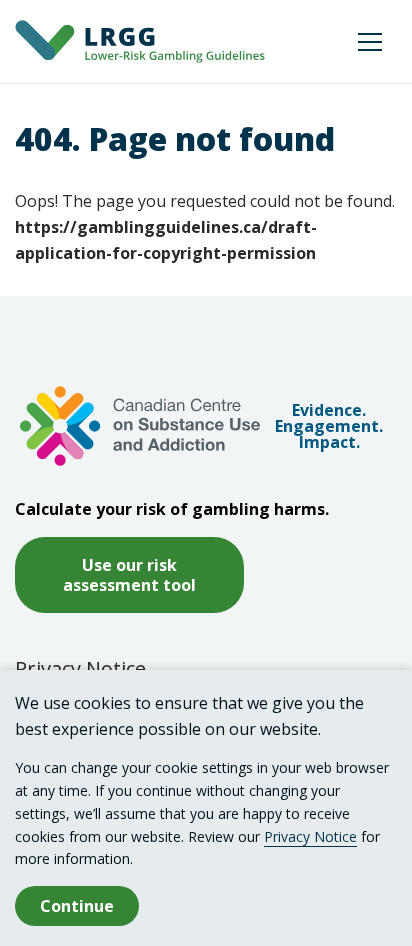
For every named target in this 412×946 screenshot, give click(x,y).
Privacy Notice (80, 668)
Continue (77, 906)
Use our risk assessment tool (129, 575)
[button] (370, 42)
